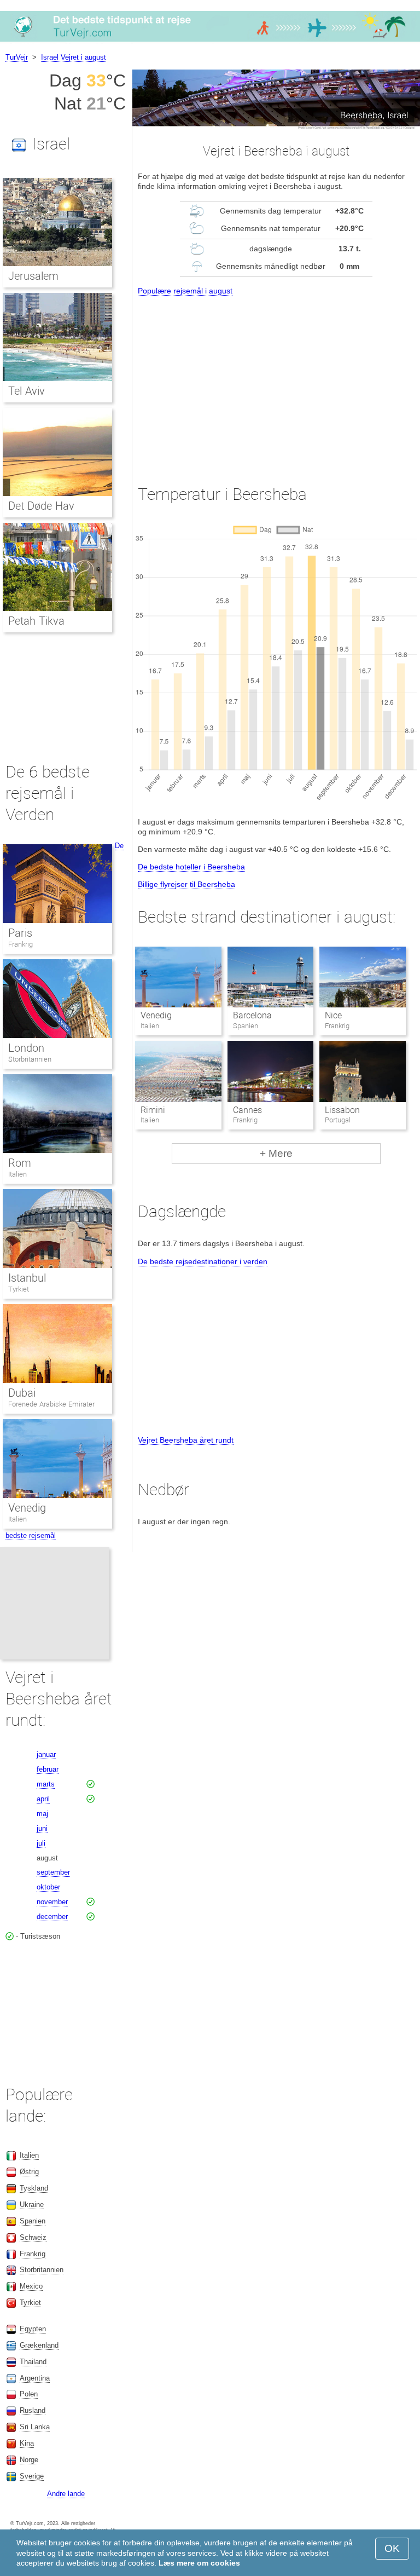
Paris (20, 933)
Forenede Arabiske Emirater (51, 1404)
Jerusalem (33, 276)
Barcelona (252, 1015)
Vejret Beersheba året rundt (186, 1440)
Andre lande (66, 2494)
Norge (29, 2460)
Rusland (33, 2410)
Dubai (22, 1393)
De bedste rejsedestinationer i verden (203, 1261)
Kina (27, 2443)
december (52, 1917)
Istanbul (27, 1278)
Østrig (29, 2172)
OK (392, 2548)
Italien (17, 1174)
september (53, 1872)
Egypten (33, 2329)
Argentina (35, 2378)
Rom (20, 1163)
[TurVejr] (210, 41)
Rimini (153, 1110)
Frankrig (21, 944)
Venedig (156, 1015)
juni (42, 1828)
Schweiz (33, 2237)
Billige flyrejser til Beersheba (186, 884)
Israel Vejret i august (74, 57)
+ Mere (276, 1153)
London (26, 1048)
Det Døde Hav (41, 506)
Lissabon (342, 1110)
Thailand (33, 2362)
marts (46, 1784)
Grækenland (39, 2345)
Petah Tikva (36, 621)
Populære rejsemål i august (185, 291)
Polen (29, 2394)
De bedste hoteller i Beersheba (191, 867)
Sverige (32, 2476)
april (43, 1799)
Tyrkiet (19, 1289)
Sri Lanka (35, 2427)
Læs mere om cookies (199, 2563)
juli (41, 1843)
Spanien (33, 2221)
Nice (333, 1015)
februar (48, 1769)
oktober (48, 1887)
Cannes (247, 1110)
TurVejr (17, 57)
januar (46, 1754)
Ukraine (32, 2205)
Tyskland (34, 2188)
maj (42, 1814)
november (52, 1902)
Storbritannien (30, 1059)
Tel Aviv (27, 391)
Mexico (31, 2286)
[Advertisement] (276, 380)
